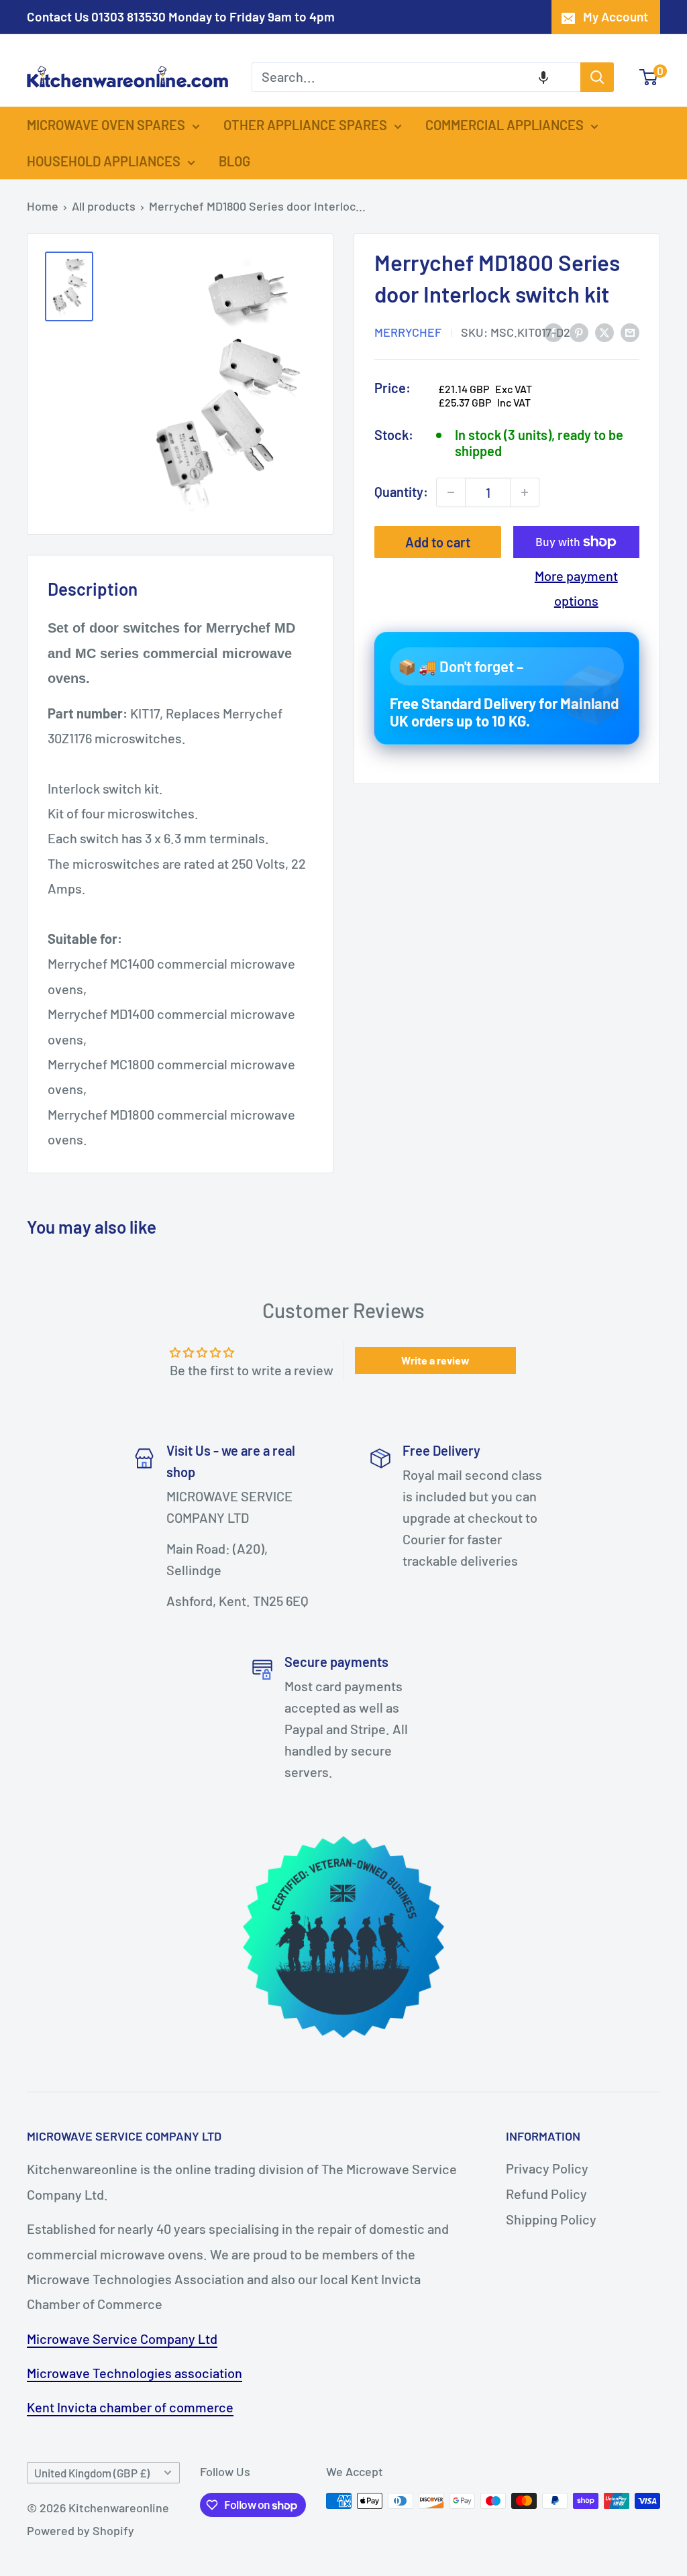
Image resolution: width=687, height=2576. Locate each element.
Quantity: (401, 492)
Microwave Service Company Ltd (122, 2339)
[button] (543, 77)
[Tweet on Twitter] (604, 331)
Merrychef (408, 332)
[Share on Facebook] (553, 331)
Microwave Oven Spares (106, 125)
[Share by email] (630, 331)
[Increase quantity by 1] (525, 492)
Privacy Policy (547, 2168)
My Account (616, 16)
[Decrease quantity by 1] (451, 492)
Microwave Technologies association (135, 2373)
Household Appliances (104, 161)
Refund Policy (546, 2194)
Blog (234, 161)
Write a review (435, 1360)
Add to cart (438, 542)
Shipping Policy (551, 2219)
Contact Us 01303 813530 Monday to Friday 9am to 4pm (181, 16)
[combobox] (416, 77)
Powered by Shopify (81, 2530)
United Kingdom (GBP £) (92, 2473)
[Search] (597, 77)
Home (43, 206)
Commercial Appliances (505, 125)
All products (104, 206)
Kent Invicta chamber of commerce (130, 2407)
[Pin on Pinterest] (579, 331)
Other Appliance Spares (305, 125)
